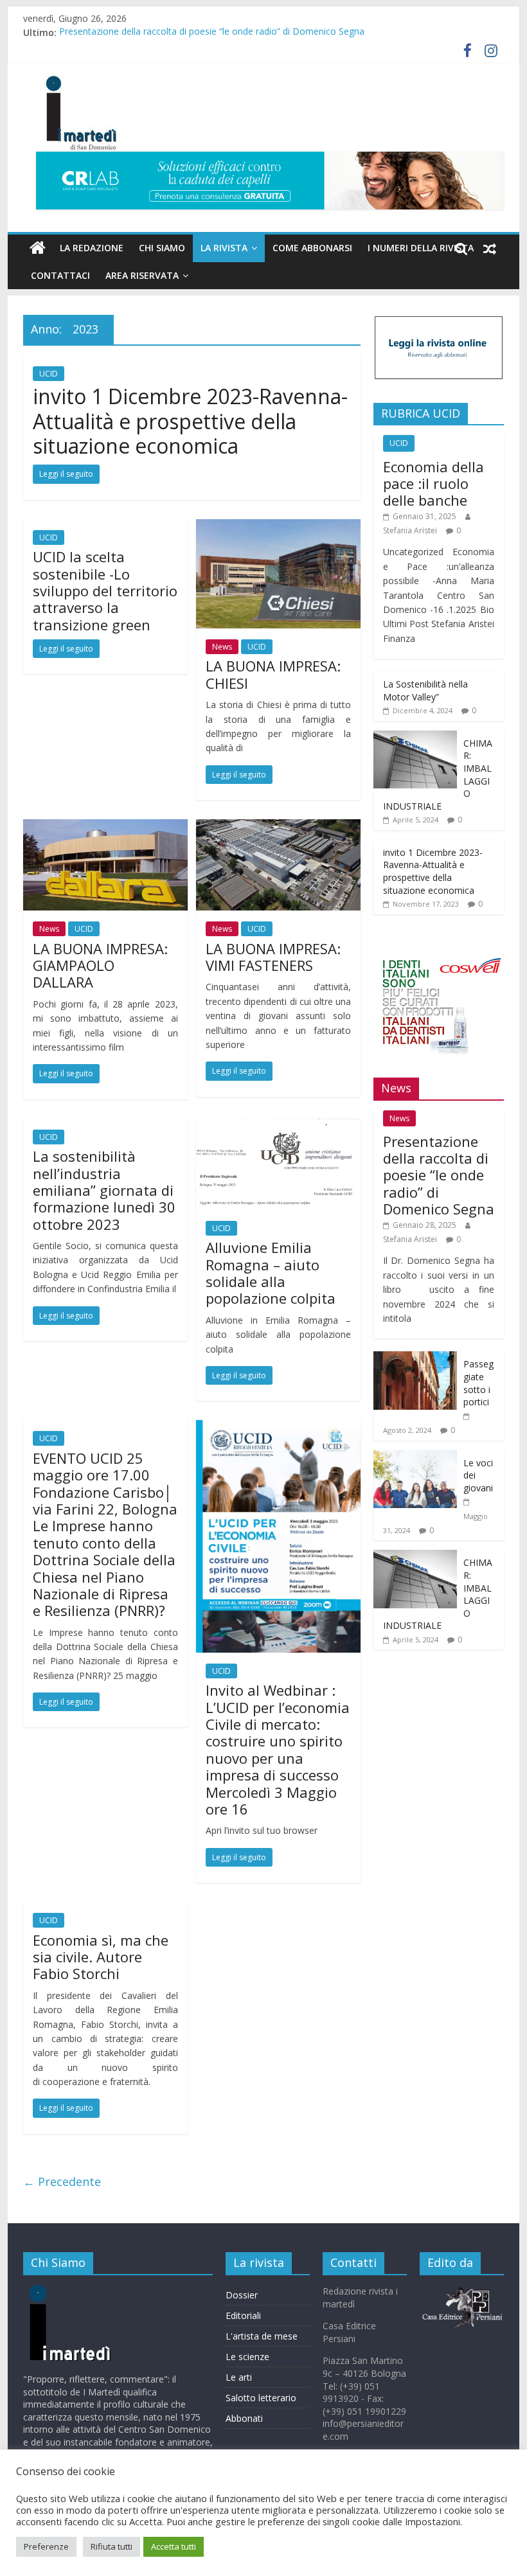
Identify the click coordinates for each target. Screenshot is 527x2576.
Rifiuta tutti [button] (112, 2546)
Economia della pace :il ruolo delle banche (433, 484)
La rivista (224, 248)
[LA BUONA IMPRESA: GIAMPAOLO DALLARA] (105, 827)
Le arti (239, 2377)
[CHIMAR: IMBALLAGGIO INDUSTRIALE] (415, 737)
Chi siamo (162, 248)
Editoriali (243, 2315)
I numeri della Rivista (421, 248)
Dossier (242, 2295)
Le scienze (247, 2357)
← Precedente (62, 2181)
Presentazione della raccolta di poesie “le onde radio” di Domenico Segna (212, 32)
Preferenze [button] (46, 2546)
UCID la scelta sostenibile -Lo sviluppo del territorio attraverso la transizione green (105, 591)
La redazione (92, 248)
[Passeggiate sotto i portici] (415, 1358)
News (222, 647)
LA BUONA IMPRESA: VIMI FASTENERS (273, 957)
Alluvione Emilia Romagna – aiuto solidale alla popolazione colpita (271, 1273)
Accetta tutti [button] (174, 2546)
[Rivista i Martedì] (91, 2291)
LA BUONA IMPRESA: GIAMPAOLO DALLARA (100, 965)
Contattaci (60, 275)
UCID (49, 374)
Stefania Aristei (410, 530)
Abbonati (244, 2418)
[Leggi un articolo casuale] (490, 248)
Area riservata (142, 275)
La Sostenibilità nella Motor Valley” (425, 690)
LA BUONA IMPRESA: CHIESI (273, 674)
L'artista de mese (262, 2336)
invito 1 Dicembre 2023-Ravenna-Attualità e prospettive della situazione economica (190, 421)
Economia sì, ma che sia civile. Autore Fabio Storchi (101, 1957)
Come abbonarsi (312, 248)
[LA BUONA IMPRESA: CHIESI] (278, 527)
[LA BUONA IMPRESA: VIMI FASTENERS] (278, 827)
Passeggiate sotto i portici (478, 1383)
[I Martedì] (38, 248)
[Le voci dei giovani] (415, 1457)
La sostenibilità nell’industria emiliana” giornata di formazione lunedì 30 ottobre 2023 (104, 1190)
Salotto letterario (261, 2398)
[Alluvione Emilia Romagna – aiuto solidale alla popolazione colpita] (278, 1126)
